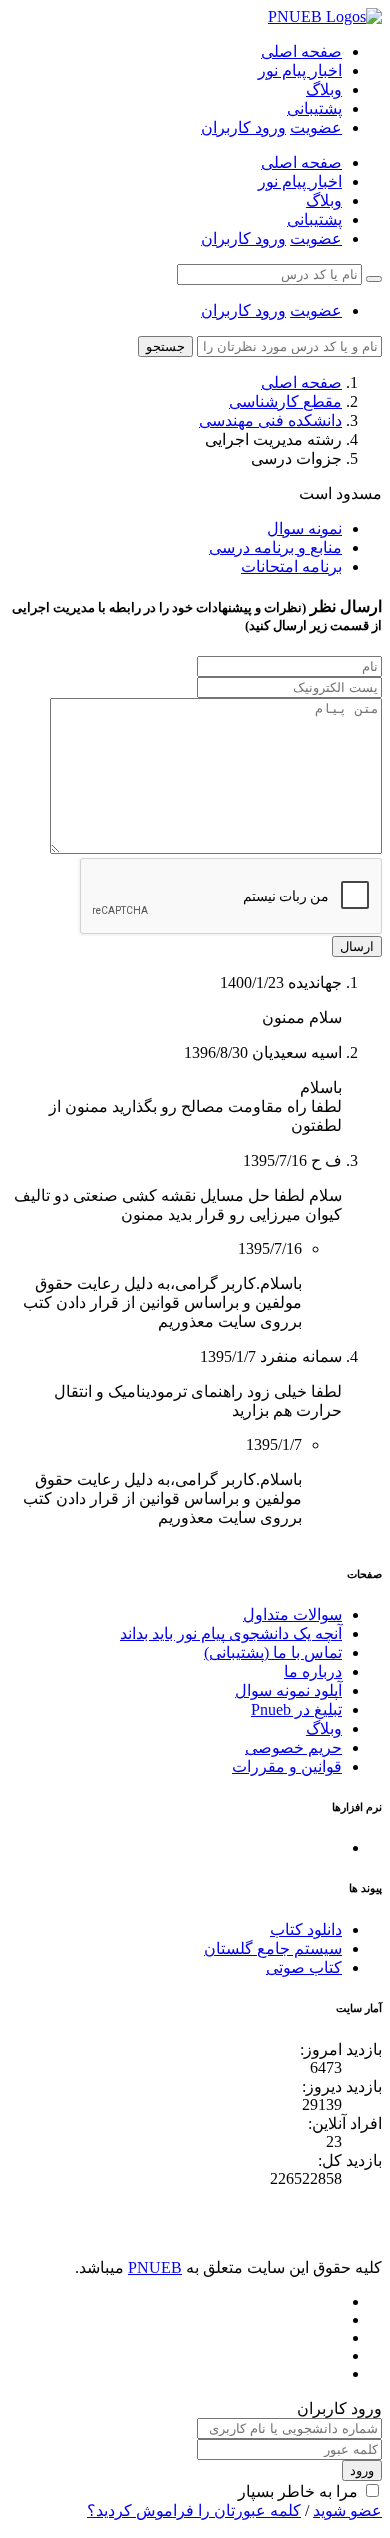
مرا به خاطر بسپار (298, 2491)
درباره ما (313, 1671)
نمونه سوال (304, 528)
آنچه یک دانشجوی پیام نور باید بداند (231, 1633)
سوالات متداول (292, 1614)
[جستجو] (374, 279)
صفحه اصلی (301, 51)
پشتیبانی (314, 108)
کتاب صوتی (304, 1967)
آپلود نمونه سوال (288, 1690)
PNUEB (155, 2267)
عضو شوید (347, 2510)
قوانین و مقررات (287, 1766)
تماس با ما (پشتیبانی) (273, 1652)
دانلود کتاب (306, 1929)
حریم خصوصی (293, 1747)
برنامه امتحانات (291, 566)
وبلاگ (324, 89)
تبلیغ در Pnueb (296, 1709)
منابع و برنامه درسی (275, 547)
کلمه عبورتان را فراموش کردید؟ (194, 2510)
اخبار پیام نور (300, 70)
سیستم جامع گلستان (273, 1948)
